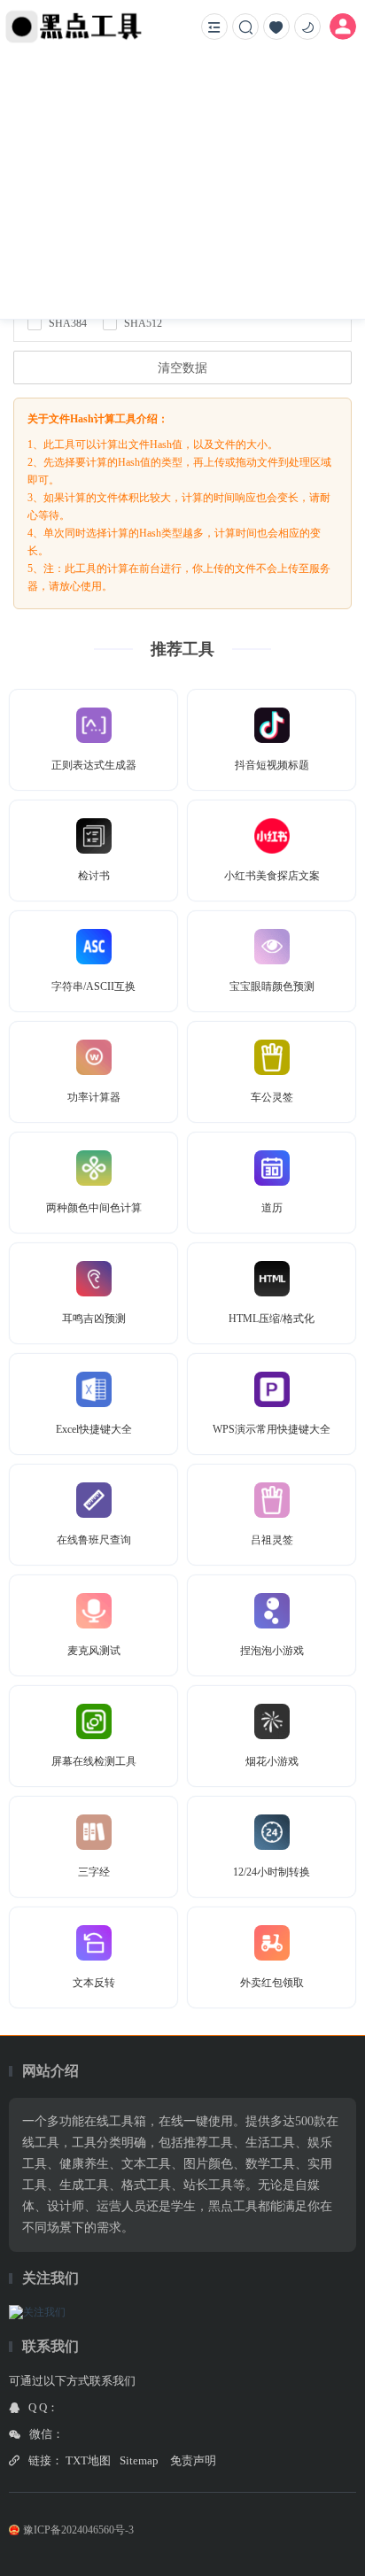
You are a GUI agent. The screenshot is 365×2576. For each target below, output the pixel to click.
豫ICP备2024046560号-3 (78, 2530)
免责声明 (193, 2460)
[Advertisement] (182, 186)
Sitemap (139, 2460)
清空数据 (182, 368)
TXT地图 (88, 2460)
